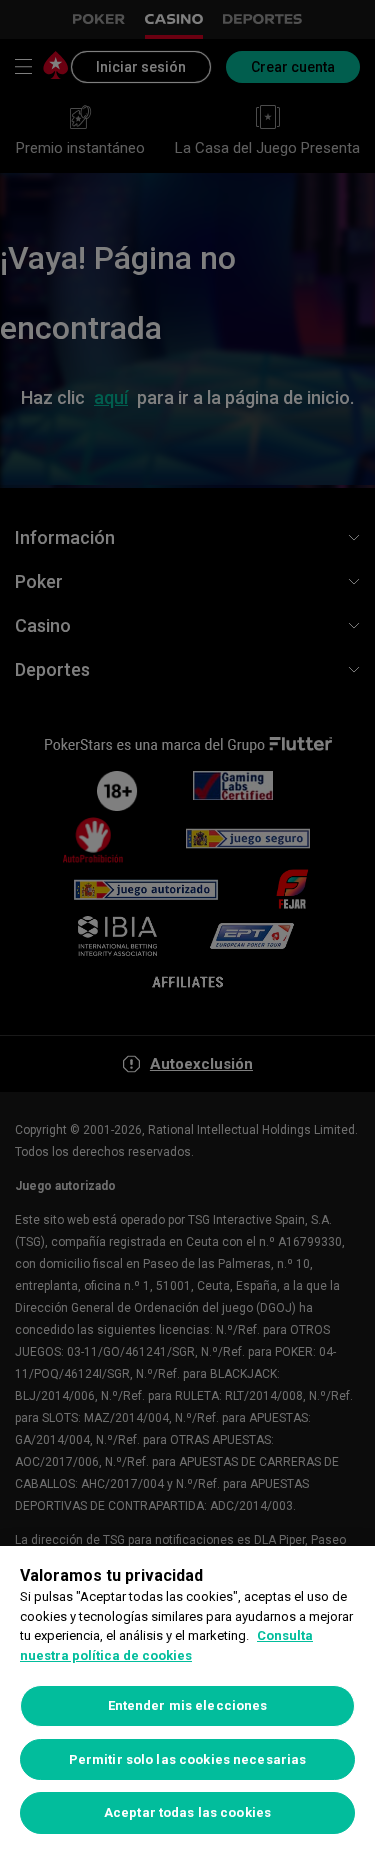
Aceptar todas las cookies (187, 1812)
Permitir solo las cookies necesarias (188, 1759)
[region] (187, 1700)
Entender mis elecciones (188, 1705)
